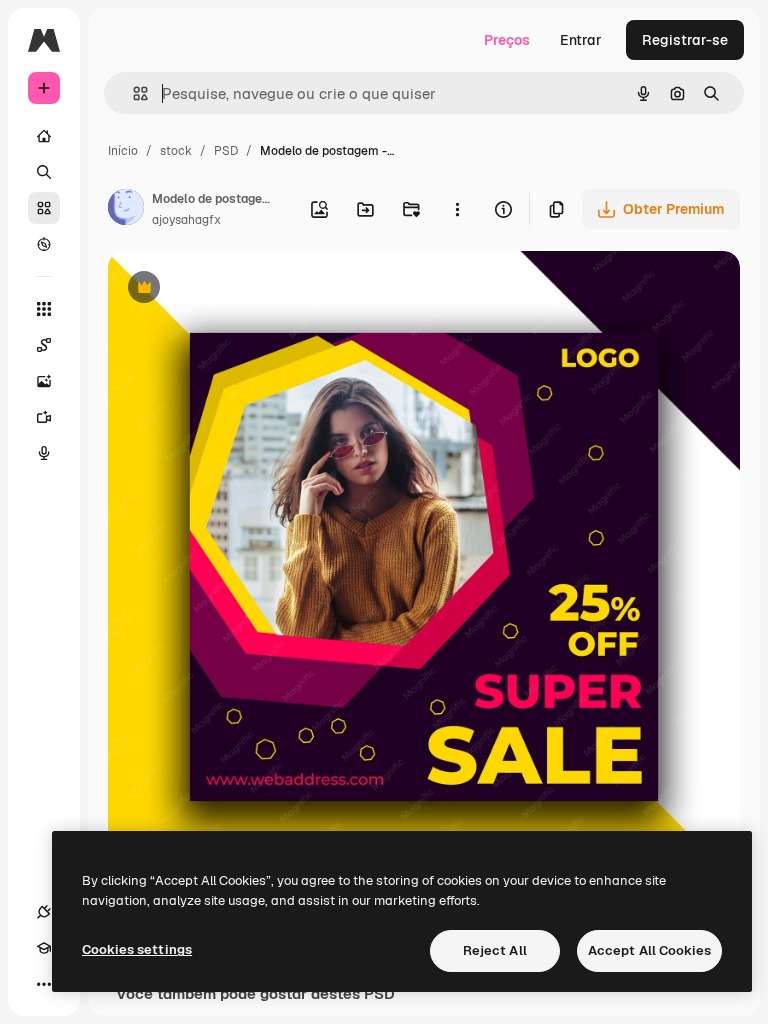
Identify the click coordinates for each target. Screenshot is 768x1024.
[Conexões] (44, 912)
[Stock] (44, 208)
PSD (226, 151)
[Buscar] (44, 172)
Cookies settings (137, 949)
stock (176, 151)
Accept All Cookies (649, 950)
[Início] (44, 136)
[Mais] (44, 984)
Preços (507, 40)
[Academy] (44, 948)
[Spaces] (44, 345)
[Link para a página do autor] (126, 210)
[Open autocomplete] (132, 93)
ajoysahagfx (186, 220)
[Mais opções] (457, 209)
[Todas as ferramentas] (44, 309)
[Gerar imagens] (44, 381)
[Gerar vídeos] (44, 417)
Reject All (495, 950)
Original (236, 289)
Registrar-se (685, 40)
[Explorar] (44, 244)
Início (123, 151)
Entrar (581, 40)
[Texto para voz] (44, 453)
